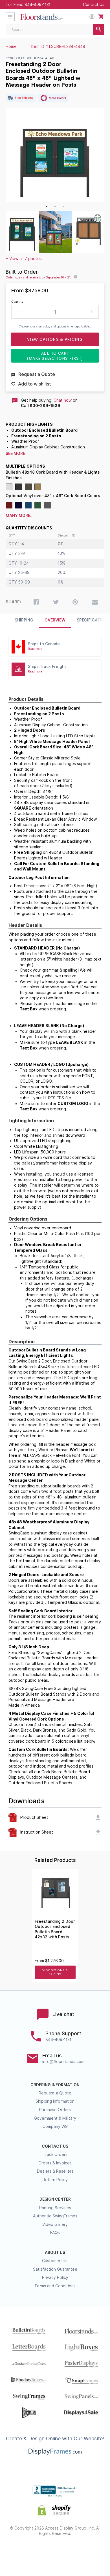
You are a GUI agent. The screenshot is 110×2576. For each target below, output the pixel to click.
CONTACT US (55, 2146)
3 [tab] (63, 206)
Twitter (35, 2552)
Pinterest (55, 2552)
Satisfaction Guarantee (55, 2269)
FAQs (55, 2233)
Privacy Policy (55, 2277)
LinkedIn (75, 2552)
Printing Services (55, 2208)
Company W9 (55, 2126)
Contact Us (94, 5)
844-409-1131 (38, 5)
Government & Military (55, 2118)
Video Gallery (55, 2224)
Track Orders (55, 2155)
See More (15, 454)
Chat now (63, 400)
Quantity (17, 302)
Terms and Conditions (55, 2286)
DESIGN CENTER (55, 2199)
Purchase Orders (55, 2110)
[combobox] (55, 30)
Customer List (55, 2261)
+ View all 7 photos (24, 259)
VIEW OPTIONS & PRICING (55, 1972)
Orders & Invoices (55, 2163)
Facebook (15, 2552)
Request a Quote (55, 2093)
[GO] (99, 30)
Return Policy (55, 2180)
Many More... (20, 516)
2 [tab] (55, 206)
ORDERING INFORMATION (55, 2085)
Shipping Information (55, 2101)
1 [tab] (47, 206)
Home (11, 46)
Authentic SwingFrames (55, 2216)
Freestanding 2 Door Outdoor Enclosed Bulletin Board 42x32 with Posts (55, 1929)
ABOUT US (55, 2253)
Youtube (95, 2552)
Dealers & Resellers (55, 2171)
